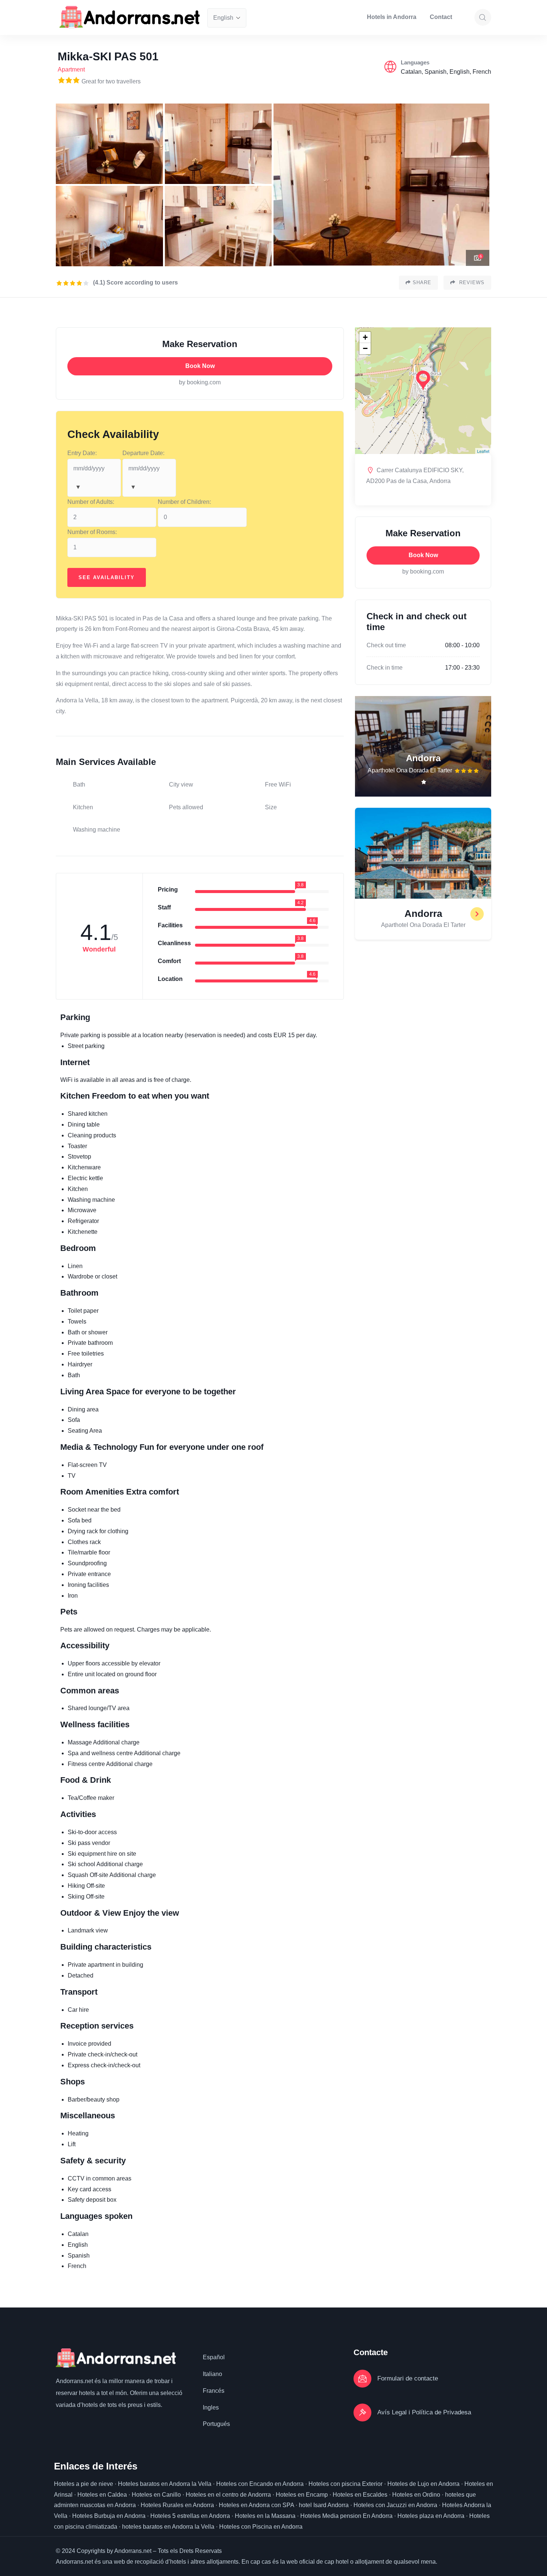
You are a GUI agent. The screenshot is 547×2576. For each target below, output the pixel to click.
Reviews (471, 282)
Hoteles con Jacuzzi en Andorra (395, 2505)
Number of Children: (184, 502)
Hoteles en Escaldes (360, 2495)
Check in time (385, 668)
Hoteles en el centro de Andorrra (228, 2495)
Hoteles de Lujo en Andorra (423, 2484)
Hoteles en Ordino (416, 2495)
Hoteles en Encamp (302, 2495)
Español (214, 2357)
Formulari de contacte (408, 2378)
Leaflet (483, 451)
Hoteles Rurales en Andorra (177, 2505)
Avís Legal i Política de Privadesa (424, 2412)
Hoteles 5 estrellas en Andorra (190, 2516)
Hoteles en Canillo (156, 2495)
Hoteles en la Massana (265, 2516)
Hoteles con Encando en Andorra (260, 2484)
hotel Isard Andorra (324, 2505)
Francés (214, 2391)
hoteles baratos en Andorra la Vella (168, 2527)
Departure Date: (143, 453)
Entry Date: (82, 453)
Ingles (211, 2407)
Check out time (386, 645)
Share (422, 282)
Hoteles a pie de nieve (84, 2484)
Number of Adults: (91, 502)
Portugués (216, 2424)
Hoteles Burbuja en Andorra (109, 2516)
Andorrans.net (74, 2381)
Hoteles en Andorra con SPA (256, 2505)
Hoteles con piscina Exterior (346, 2484)
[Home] (130, 17)
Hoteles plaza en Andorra (431, 2516)
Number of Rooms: (92, 532)
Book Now (200, 366)
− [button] (365, 348)
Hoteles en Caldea (102, 2495)
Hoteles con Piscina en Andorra (261, 2527)
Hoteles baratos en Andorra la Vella (165, 2484)
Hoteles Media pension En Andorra (346, 2516)
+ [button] (365, 337)
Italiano (212, 2374)
